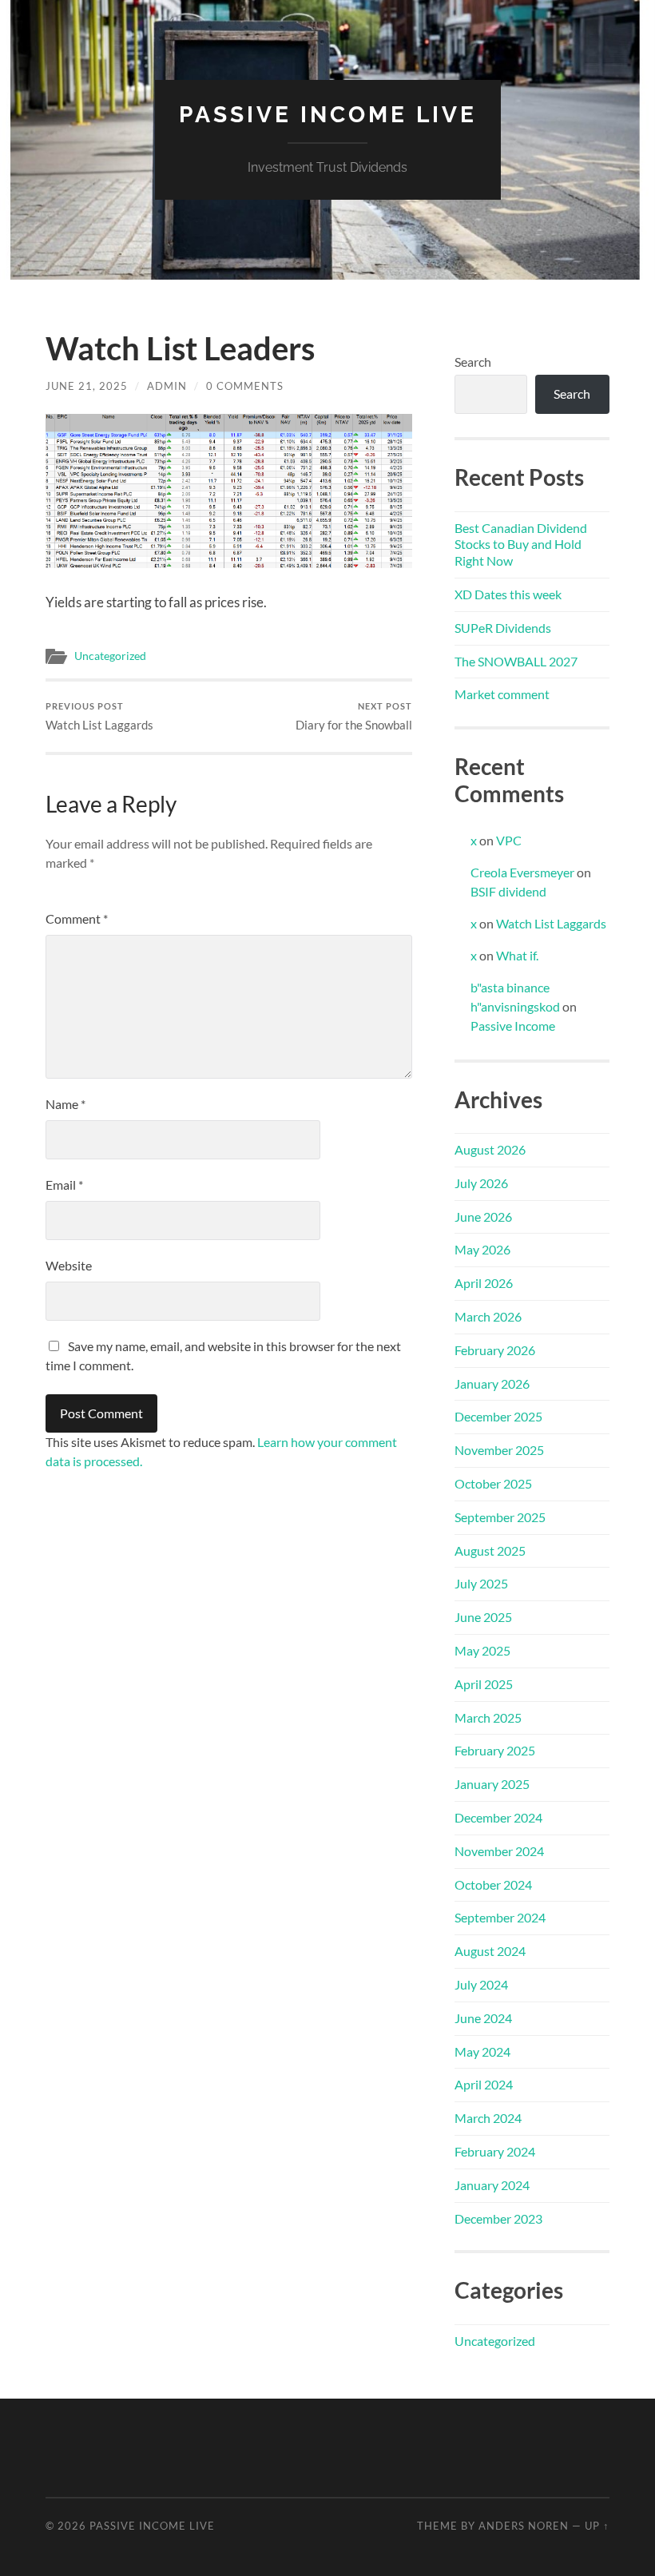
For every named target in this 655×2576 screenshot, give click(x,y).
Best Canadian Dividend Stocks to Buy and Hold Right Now (521, 545)
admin (167, 386)
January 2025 (492, 1784)
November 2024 (499, 1851)
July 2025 (481, 1583)
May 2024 (482, 2051)
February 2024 (495, 2151)
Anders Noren (524, 2526)
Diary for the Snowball (354, 716)
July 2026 (481, 1183)
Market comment (502, 694)
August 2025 (490, 1550)
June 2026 (483, 1216)
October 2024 (493, 1884)
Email (64, 1185)
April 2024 (484, 2084)
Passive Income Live (328, 115)
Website (69, 1265)
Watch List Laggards (99, 716)
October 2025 (493, 1483)
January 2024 (492, 2185)
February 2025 (495, 1750)
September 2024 (500, 1917)
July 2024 (481, 1984)
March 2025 (488, 1717)
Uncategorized (110, 656)
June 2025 (483, 1617)
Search (473, 362)
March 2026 (488, 1316)
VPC (509, 840)
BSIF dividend (508, 891)
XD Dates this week (508, 594)
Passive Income (513, 1026)
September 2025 (500, 1517)
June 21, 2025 (87, 386)
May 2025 (482, 1650)
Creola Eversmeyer (522, 872)
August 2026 (490, 1149)
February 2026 (495, 1350)
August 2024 (490, 1951)
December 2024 (498, 1817)
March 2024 (488, 2118)
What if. (517, 955)
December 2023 (498, 2218)
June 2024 (483, 2018)
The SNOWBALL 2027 (516, 661)
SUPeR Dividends (503, 628)
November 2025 (499, 1450)
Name (65, 1104)
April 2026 (484, 1283)
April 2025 (484, 1684)
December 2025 (498, 1416)
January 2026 (492, 1383)
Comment (77, 918)
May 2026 (482, 1249)
